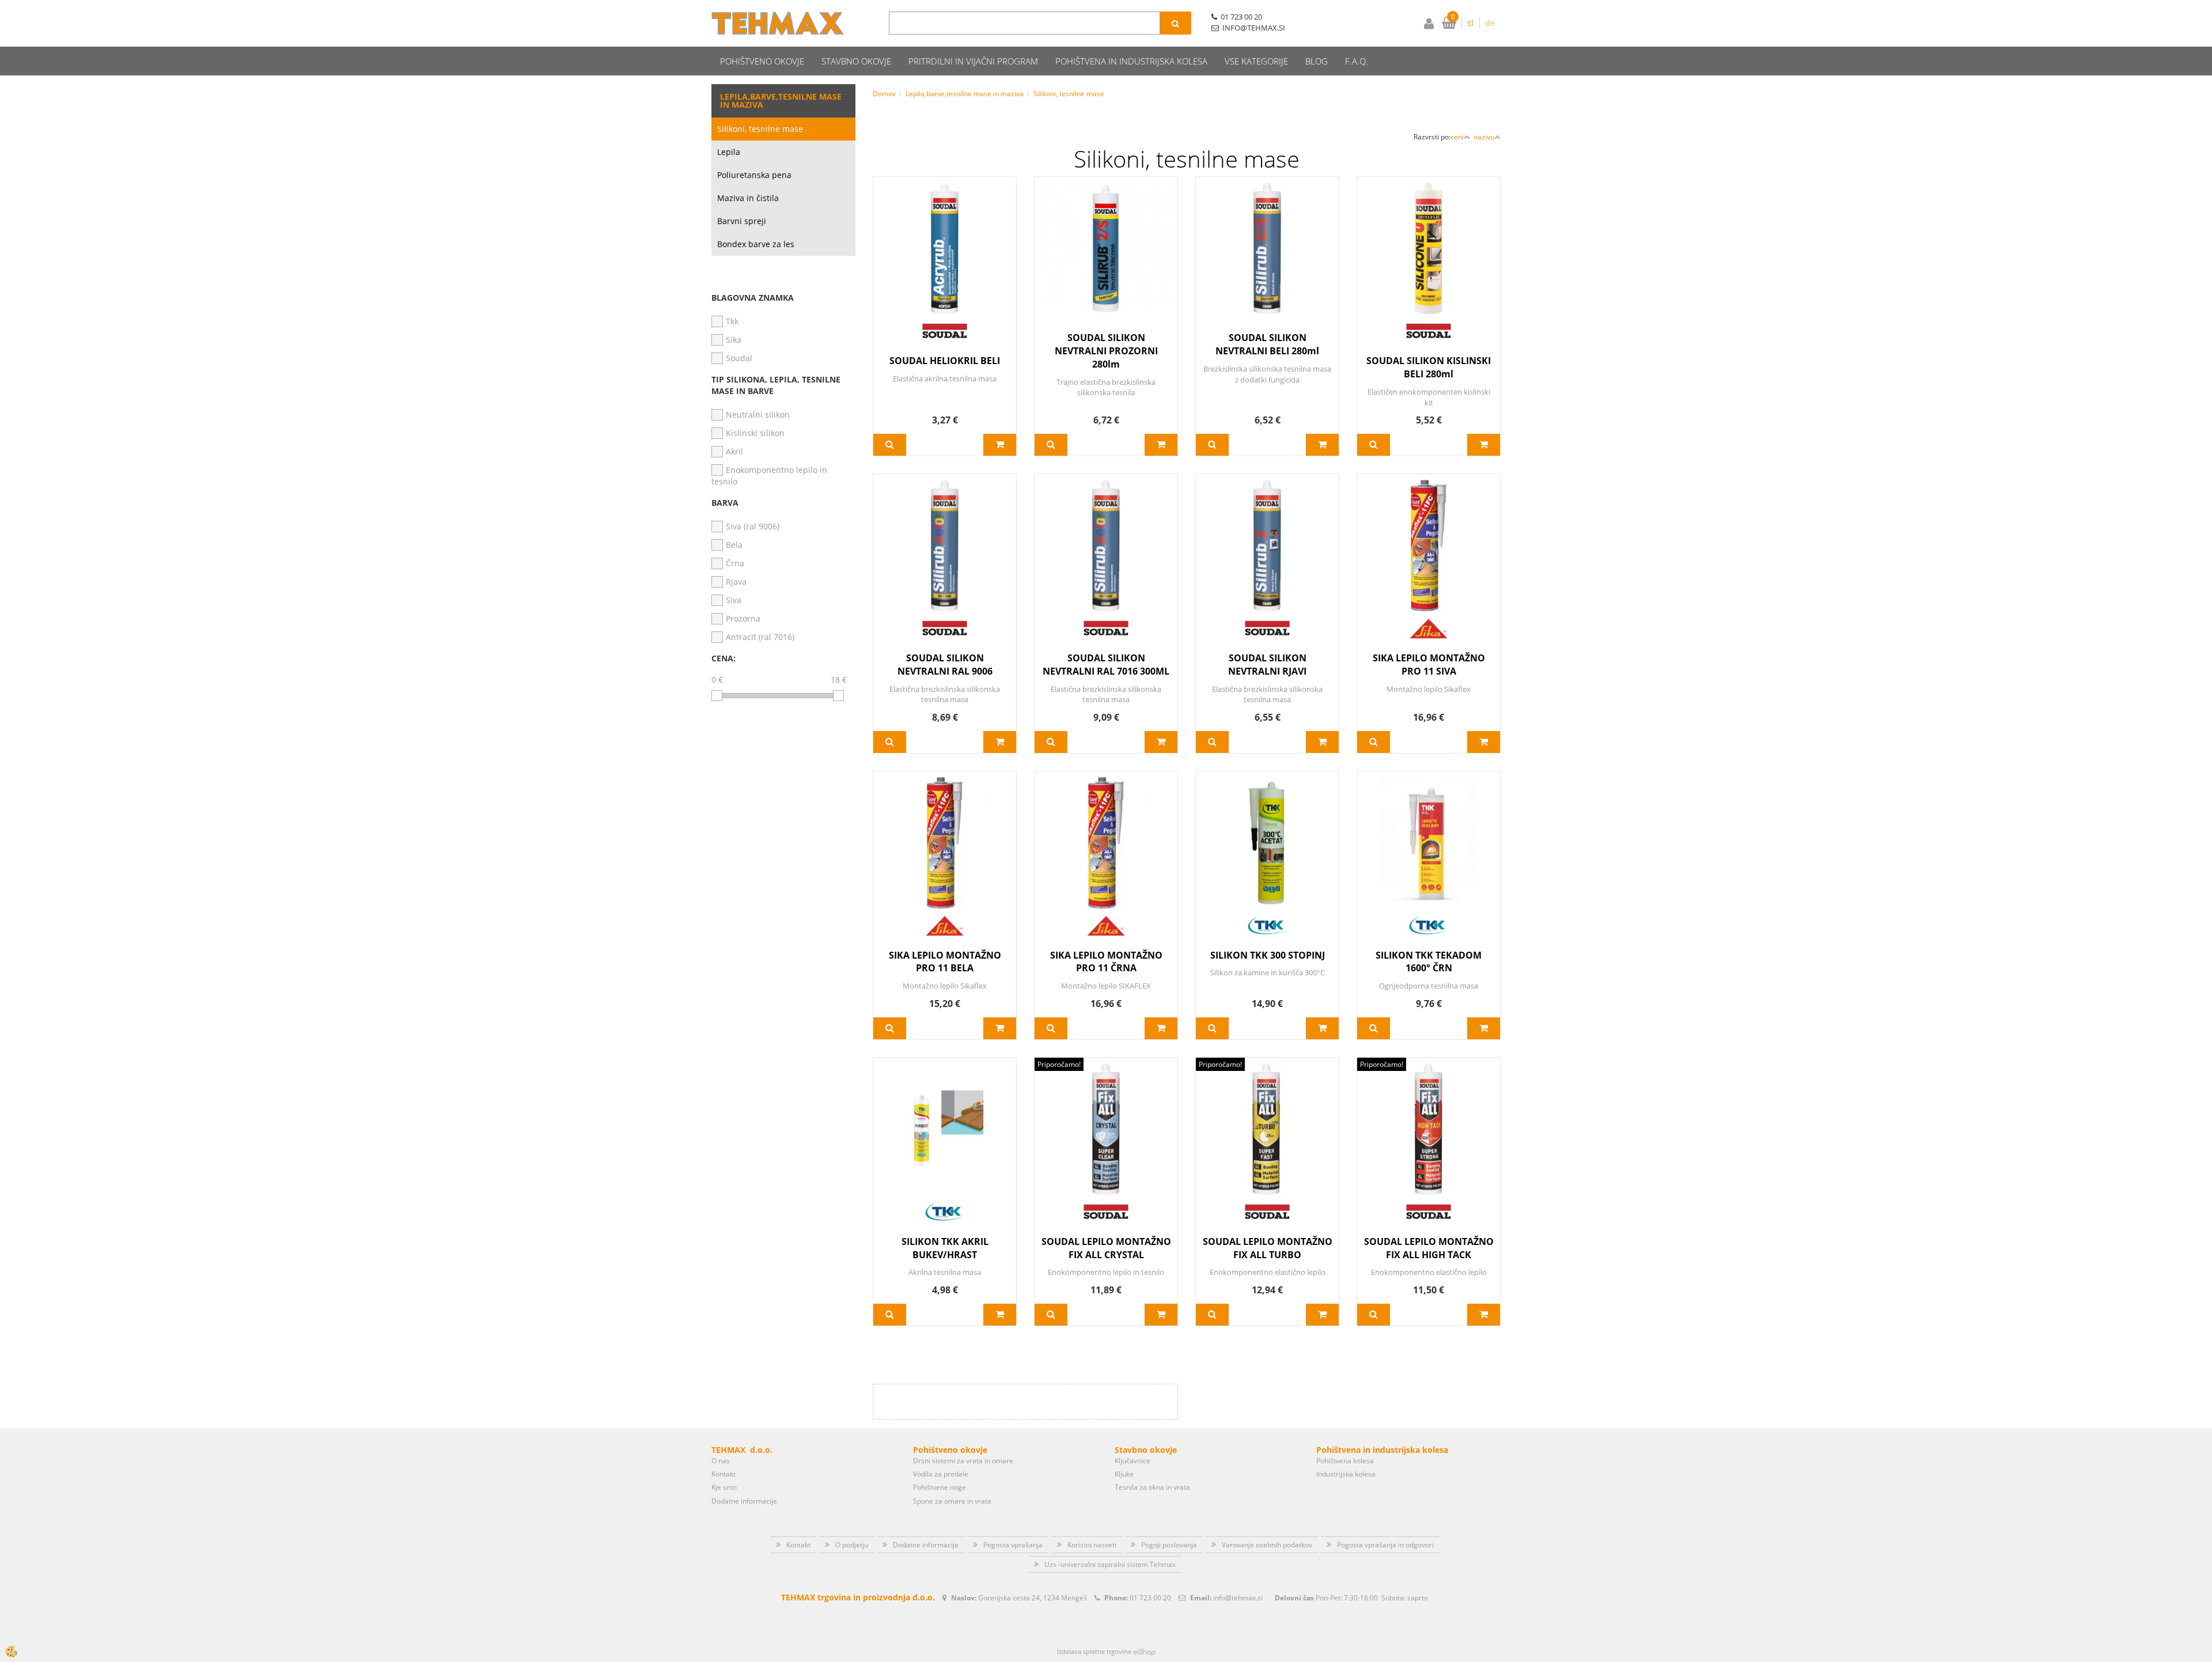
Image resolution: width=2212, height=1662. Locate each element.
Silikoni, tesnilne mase (760, 129)
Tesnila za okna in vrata (1152, 1487)
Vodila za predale (941, 1474)
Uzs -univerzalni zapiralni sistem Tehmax (1110, 1564)
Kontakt (724, 1474)
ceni (1457, 137)
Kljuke (1124, 1474)
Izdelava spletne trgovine (1094, 1651)
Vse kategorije (1256, 61)
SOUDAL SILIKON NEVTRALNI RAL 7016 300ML (1106, 665)
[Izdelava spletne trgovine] (1144, 1651)
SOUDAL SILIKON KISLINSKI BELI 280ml (1429, 367)
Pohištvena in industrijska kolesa (1131, 61)
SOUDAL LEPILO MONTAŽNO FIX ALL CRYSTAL (1106, 1248)
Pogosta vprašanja (1013, 1545)
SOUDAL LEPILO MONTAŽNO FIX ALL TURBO (1268, 1248)
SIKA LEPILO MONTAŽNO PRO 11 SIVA (1429, 665)
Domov (884, 94)
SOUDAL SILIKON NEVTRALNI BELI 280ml (1267, 344)
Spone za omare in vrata (952, 1501)
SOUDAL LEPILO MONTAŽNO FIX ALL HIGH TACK (1429, 1248)
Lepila (729, 152)
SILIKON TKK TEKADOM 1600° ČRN (1429, 962)
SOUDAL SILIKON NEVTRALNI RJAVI (1267, 665)
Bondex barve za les (756, 244)
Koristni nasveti (1092, 1545)
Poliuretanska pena (754, 175)
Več (890, 445)
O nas (721, 1461)
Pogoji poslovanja (1169, 1545)
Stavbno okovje (856, 61)
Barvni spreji (742, 221)
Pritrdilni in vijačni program (973, 61)
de (1490, 23)
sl (1470, 23)
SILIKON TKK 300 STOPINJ (1268, 955)
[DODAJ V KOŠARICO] (1000, 445)
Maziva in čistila (748, 198)
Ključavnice (1132, 1461)
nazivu (1484, 137)
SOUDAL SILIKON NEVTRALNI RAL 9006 (945, 665)
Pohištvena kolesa (1345, 1461)
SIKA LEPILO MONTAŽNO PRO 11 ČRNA (1106, 962)
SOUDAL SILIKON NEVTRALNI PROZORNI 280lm (1106, 351)
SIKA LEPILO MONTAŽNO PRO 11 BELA (945, 962)
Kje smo (724, 1487)
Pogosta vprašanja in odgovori (1385, 1545)
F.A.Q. (1357, 61)
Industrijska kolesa (1346, 1474)
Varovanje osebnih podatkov (1267, 1545)
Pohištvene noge (940, 1487)
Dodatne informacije (744, 1501)
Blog (1317, 61)
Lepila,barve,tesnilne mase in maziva (965, 94)
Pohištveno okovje (762, 61)
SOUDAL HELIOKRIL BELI (945, 361)
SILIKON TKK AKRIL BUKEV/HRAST (945, 1248)
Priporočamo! (1059, 1064)
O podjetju (852, 1545)
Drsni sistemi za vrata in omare (963, 1461)
